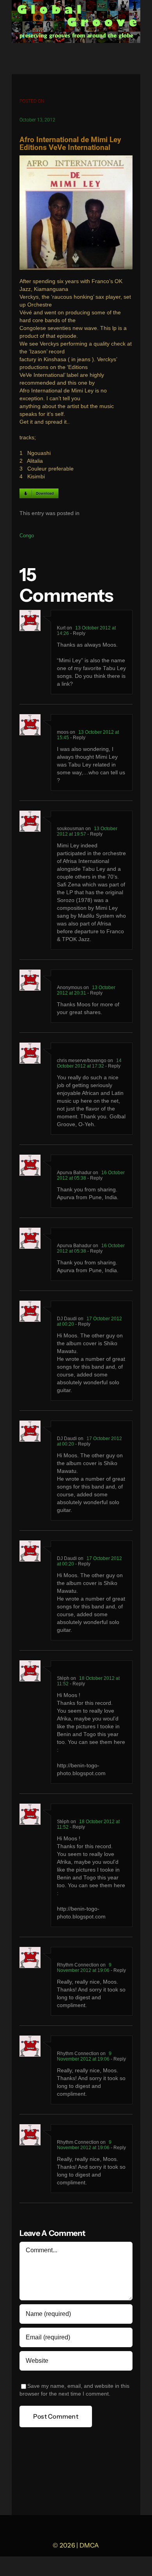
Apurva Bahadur (74, 1173)
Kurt (61, 628)
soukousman (71, 829)
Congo (27, 536)
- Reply (77, 633)
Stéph (63, 1678)
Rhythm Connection (78, 1965)
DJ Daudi (67, 1319)
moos (63, 732)
